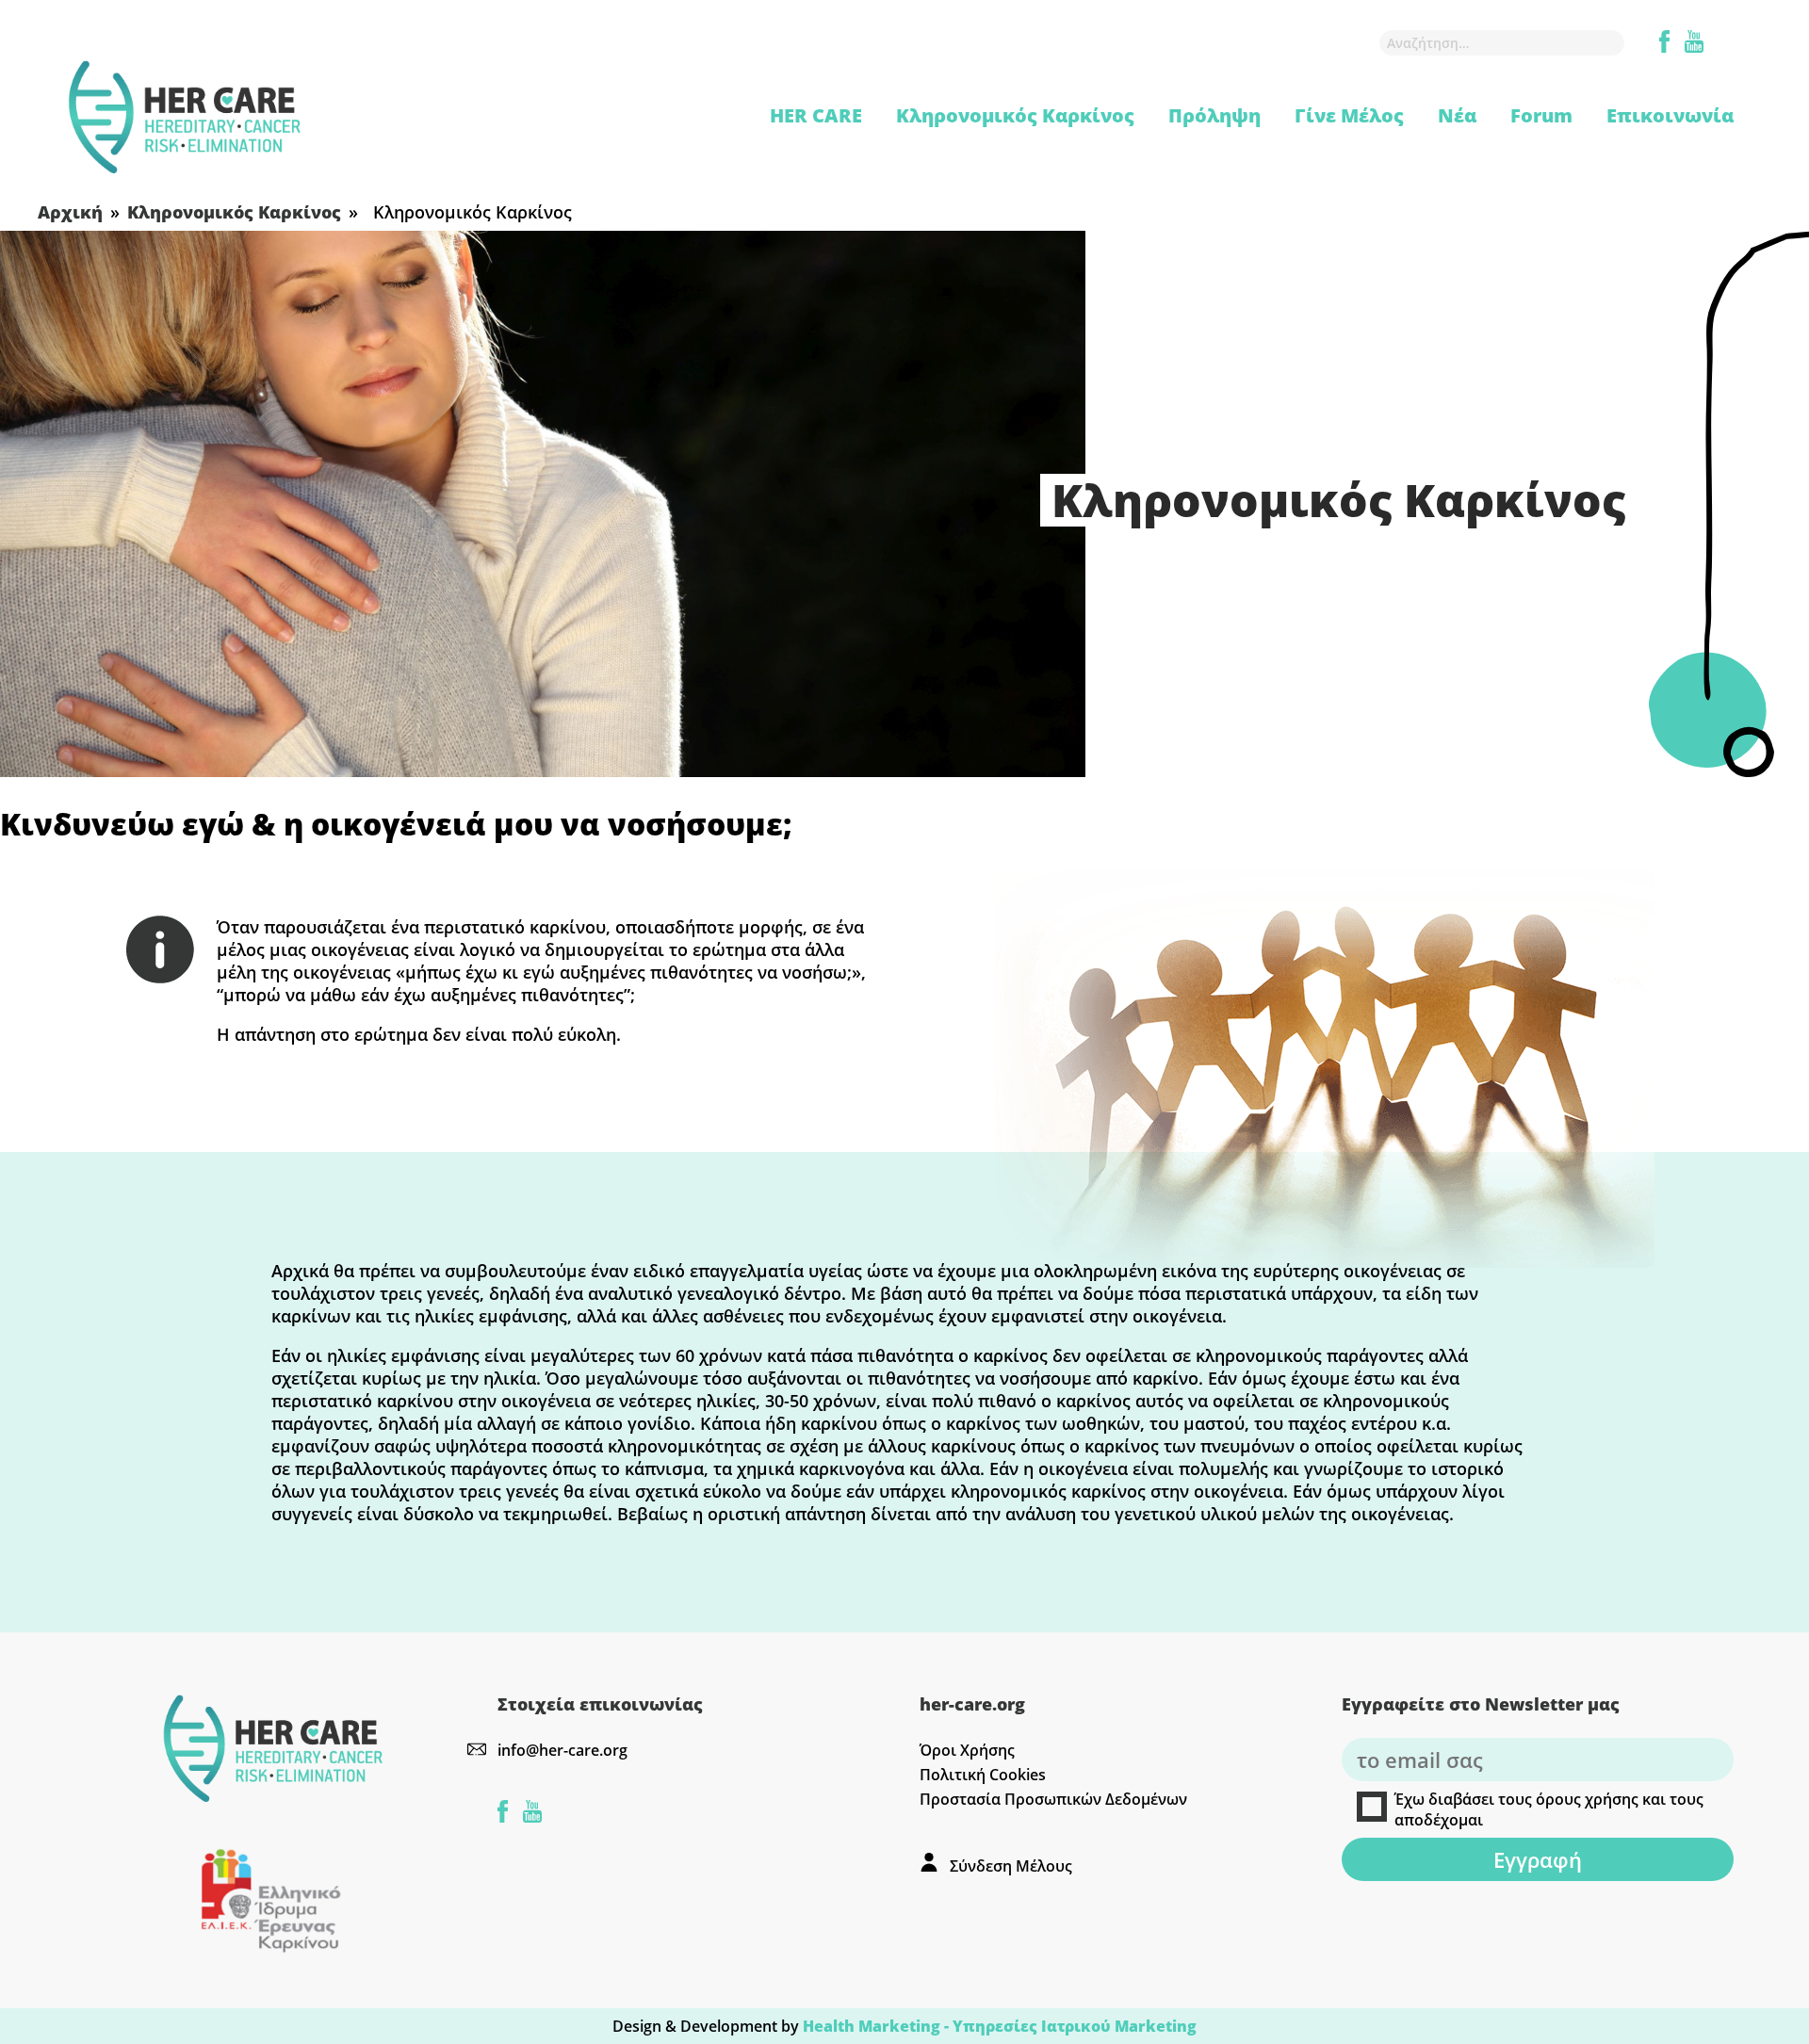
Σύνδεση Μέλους (1011, 1866)
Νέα (1457, 115)
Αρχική (70, 212)
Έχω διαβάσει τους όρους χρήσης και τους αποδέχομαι (1549, 1809)
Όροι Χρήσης (967, 1750)
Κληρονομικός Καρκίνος (1015, 115)
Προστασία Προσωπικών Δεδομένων (1053, 1799)
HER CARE (816, 115)
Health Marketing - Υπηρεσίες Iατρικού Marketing (1000, 2026)
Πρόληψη (1214, 115)
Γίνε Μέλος (1349, 115)
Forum (1541, 115)
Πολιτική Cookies (983, 1775)
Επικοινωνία (1670, 115)
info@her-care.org (562, 1750)
